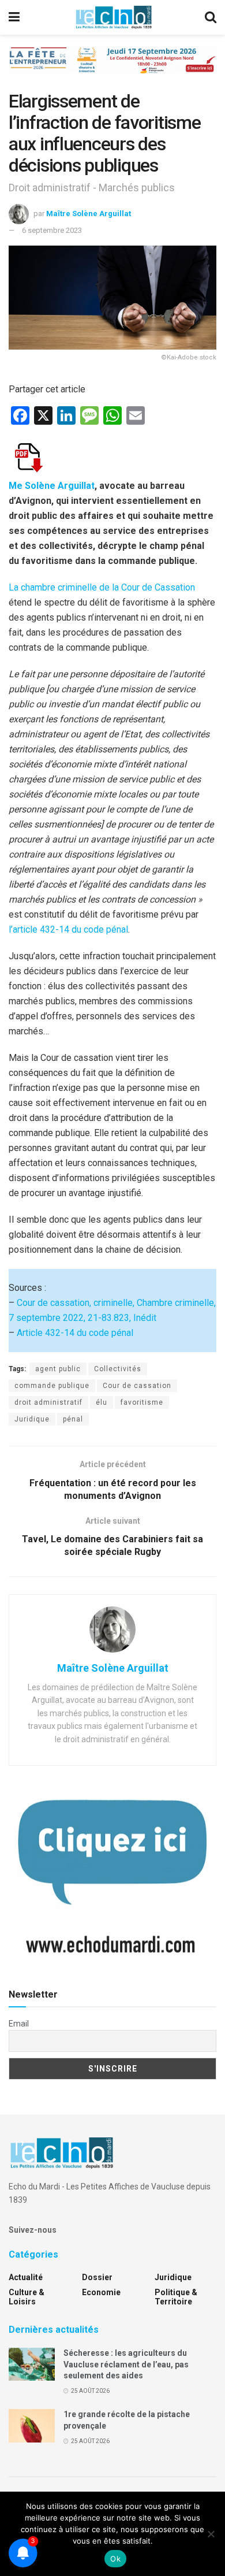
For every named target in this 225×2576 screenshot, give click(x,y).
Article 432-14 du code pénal (75, 1333)
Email (19, 2024)
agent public (58, 1369)
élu (102, 1402)
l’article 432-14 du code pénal (68, 929)
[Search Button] (211, 17)
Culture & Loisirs (27, 2297)
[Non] (211, 2534)
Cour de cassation (137, 1386)
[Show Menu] (14, 17)
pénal (73, 1419)
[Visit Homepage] (114, 17)
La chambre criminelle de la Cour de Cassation (102, 587)
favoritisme (142, 1402)
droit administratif (48, 1402)
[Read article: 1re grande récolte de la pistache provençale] (32, 2425)
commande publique (52, 1386)
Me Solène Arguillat (52, 486)
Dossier (97, 2277)
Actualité (26, 2277)
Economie (101, 2292)
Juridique (32, 1419)
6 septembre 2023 (52, 230)
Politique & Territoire (176, 2297)
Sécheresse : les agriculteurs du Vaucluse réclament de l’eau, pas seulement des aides (126, 2364)
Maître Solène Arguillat (89, 213)
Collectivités (118, 1369)
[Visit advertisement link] (112, 68)
